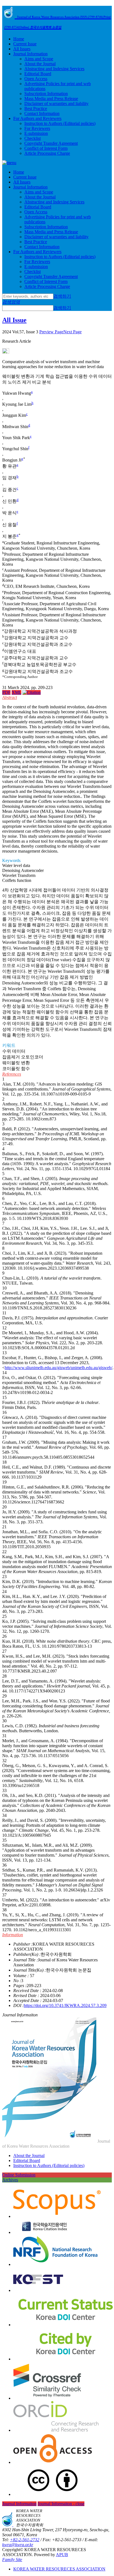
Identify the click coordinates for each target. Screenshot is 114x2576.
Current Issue (25, 44)
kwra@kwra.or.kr (18, 2545)
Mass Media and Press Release (51, 99)
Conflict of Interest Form (46, 148)
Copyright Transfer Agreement (51, 143)
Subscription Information (46, 94)
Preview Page (51, 332)
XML (16, 692)
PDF (6, 692)
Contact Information (42, 113)
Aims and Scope (39, 59)
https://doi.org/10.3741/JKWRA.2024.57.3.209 (65, 2005)
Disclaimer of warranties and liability (56, 103)
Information (13, 1935)
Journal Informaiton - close (61, 2504)
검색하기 (62, 296)
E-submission (36, 133)
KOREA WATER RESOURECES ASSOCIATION (59, 2569)
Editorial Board (38, 74)
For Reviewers (37, 128)
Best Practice (36, 108)
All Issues (22, 49)
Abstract (10, 697)
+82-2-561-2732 (25, 2540)
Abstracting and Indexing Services (54, 69)
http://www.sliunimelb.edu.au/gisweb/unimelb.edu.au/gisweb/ (59, 1368)
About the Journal (40, 64)
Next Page (72, 332)
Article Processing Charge (47, 153)
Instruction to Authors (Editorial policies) (60, 123)
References (12, 1074)
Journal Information (30, 54)
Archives (10, 2180)
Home (19, 39)
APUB (62, 2555)
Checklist (33, 138)
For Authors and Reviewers (37, 118)
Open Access (36, 79)
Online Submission (19, 2175)
